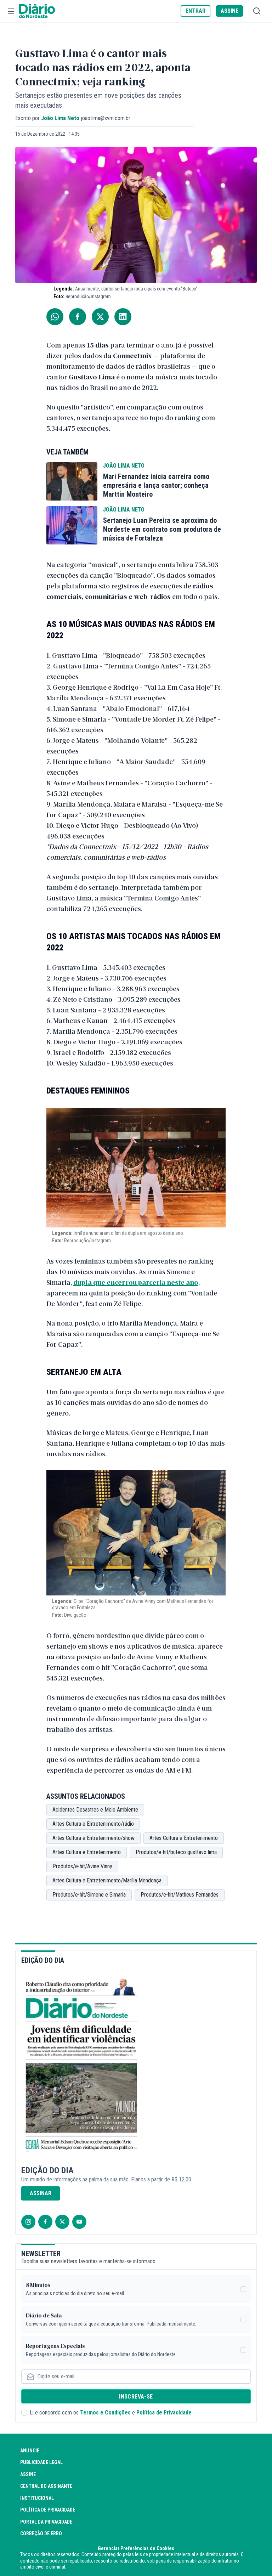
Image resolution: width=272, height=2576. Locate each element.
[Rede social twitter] (62, 2222)
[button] (11, 11)
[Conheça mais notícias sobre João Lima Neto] (72, 481)
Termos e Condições (105, 2413)
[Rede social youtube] (79, 2222)
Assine (28, 2474)
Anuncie (30, 2451)
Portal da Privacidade (46, 2522)
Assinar (41, 2193)
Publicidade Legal (41, 2462)
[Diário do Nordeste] (37, 11)
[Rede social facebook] (45, 2222)
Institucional (37, 2498)
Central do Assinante (46, 2486)
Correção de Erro (41, 2533)
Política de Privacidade (164, 2413)
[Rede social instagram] (28, 2222)
